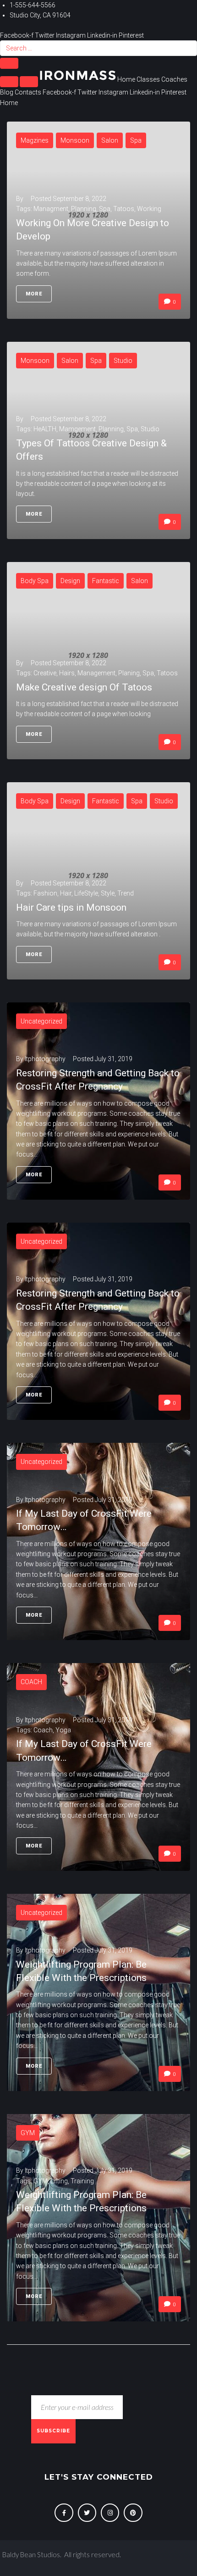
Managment (51, 209)
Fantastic (106, 581)
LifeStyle (86, 893)
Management (96, 673)
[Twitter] (87, 2513)
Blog (7, 92)
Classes (148, 79)
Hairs (67, 673)
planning (84, 209)
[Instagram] (110, 2513)
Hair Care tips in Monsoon (71, 907)
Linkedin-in (103, 35)
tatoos (124, 209)
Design (70, 581)
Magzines (35, 140)
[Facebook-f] (64, 2513)
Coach (43, 1730)
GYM (28, 2133)
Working (149, 209)
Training (82, 2181)
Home (126, 79)
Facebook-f (17, 35)
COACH (31, 1682)
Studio (123, 361)
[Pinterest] (133, 2513)
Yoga (63, 1730)
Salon (110, 140)
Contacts (28, 92)
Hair (66, 893)
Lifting (59, 2181)
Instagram (71, 35)
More (34, 294)
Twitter (45, 35)
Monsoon (75, 140)
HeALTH (45, 429)
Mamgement (77, 429)
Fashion (45, 893)
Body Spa (35, 581)
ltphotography (45, 1059)
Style (108, 893)
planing (129, 673)
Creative (45, 673)
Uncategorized (41, 1021)
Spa (136, 140)
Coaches (174, 79)
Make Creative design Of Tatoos (84, 687)
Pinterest (131, 35)
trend (126, 893)
